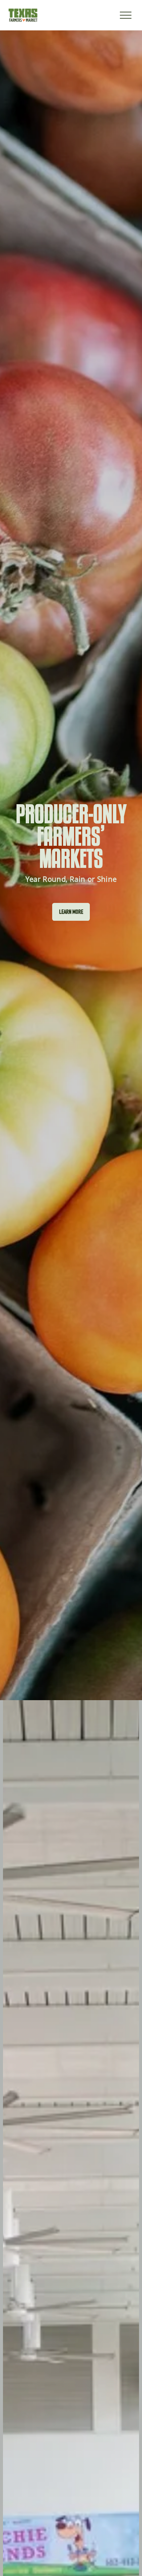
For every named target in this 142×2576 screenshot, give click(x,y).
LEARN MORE (71, 912)
